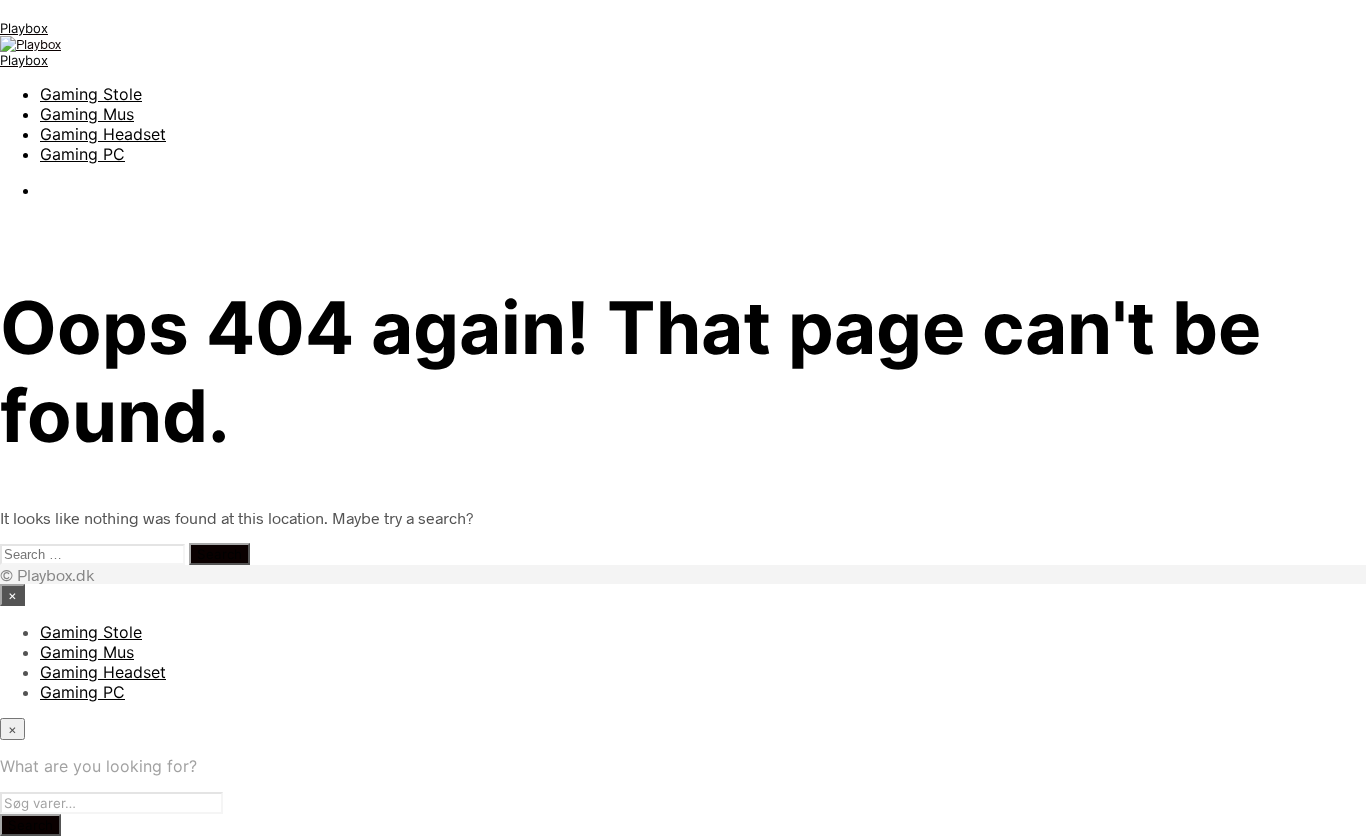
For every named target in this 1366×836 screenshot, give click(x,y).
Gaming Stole (91, 94)
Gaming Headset (103, 134)
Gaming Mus (87, 114)
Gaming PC (82, 154)
